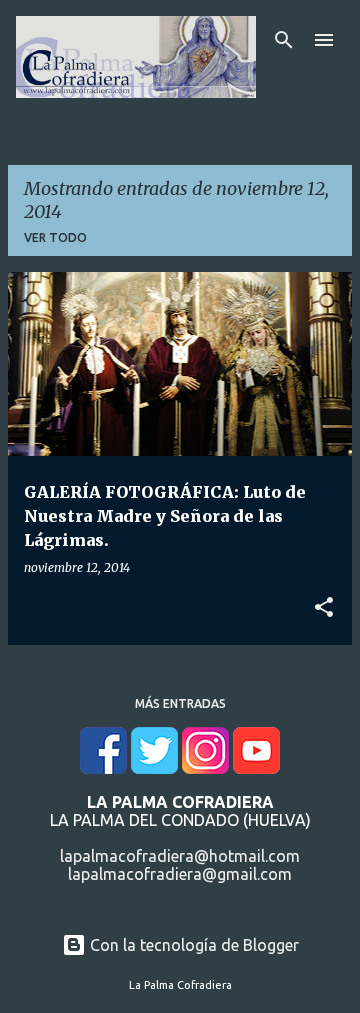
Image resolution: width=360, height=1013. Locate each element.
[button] (324, 608)
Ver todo (55, 237)
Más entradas (180, 703)
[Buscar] (284, 40)
